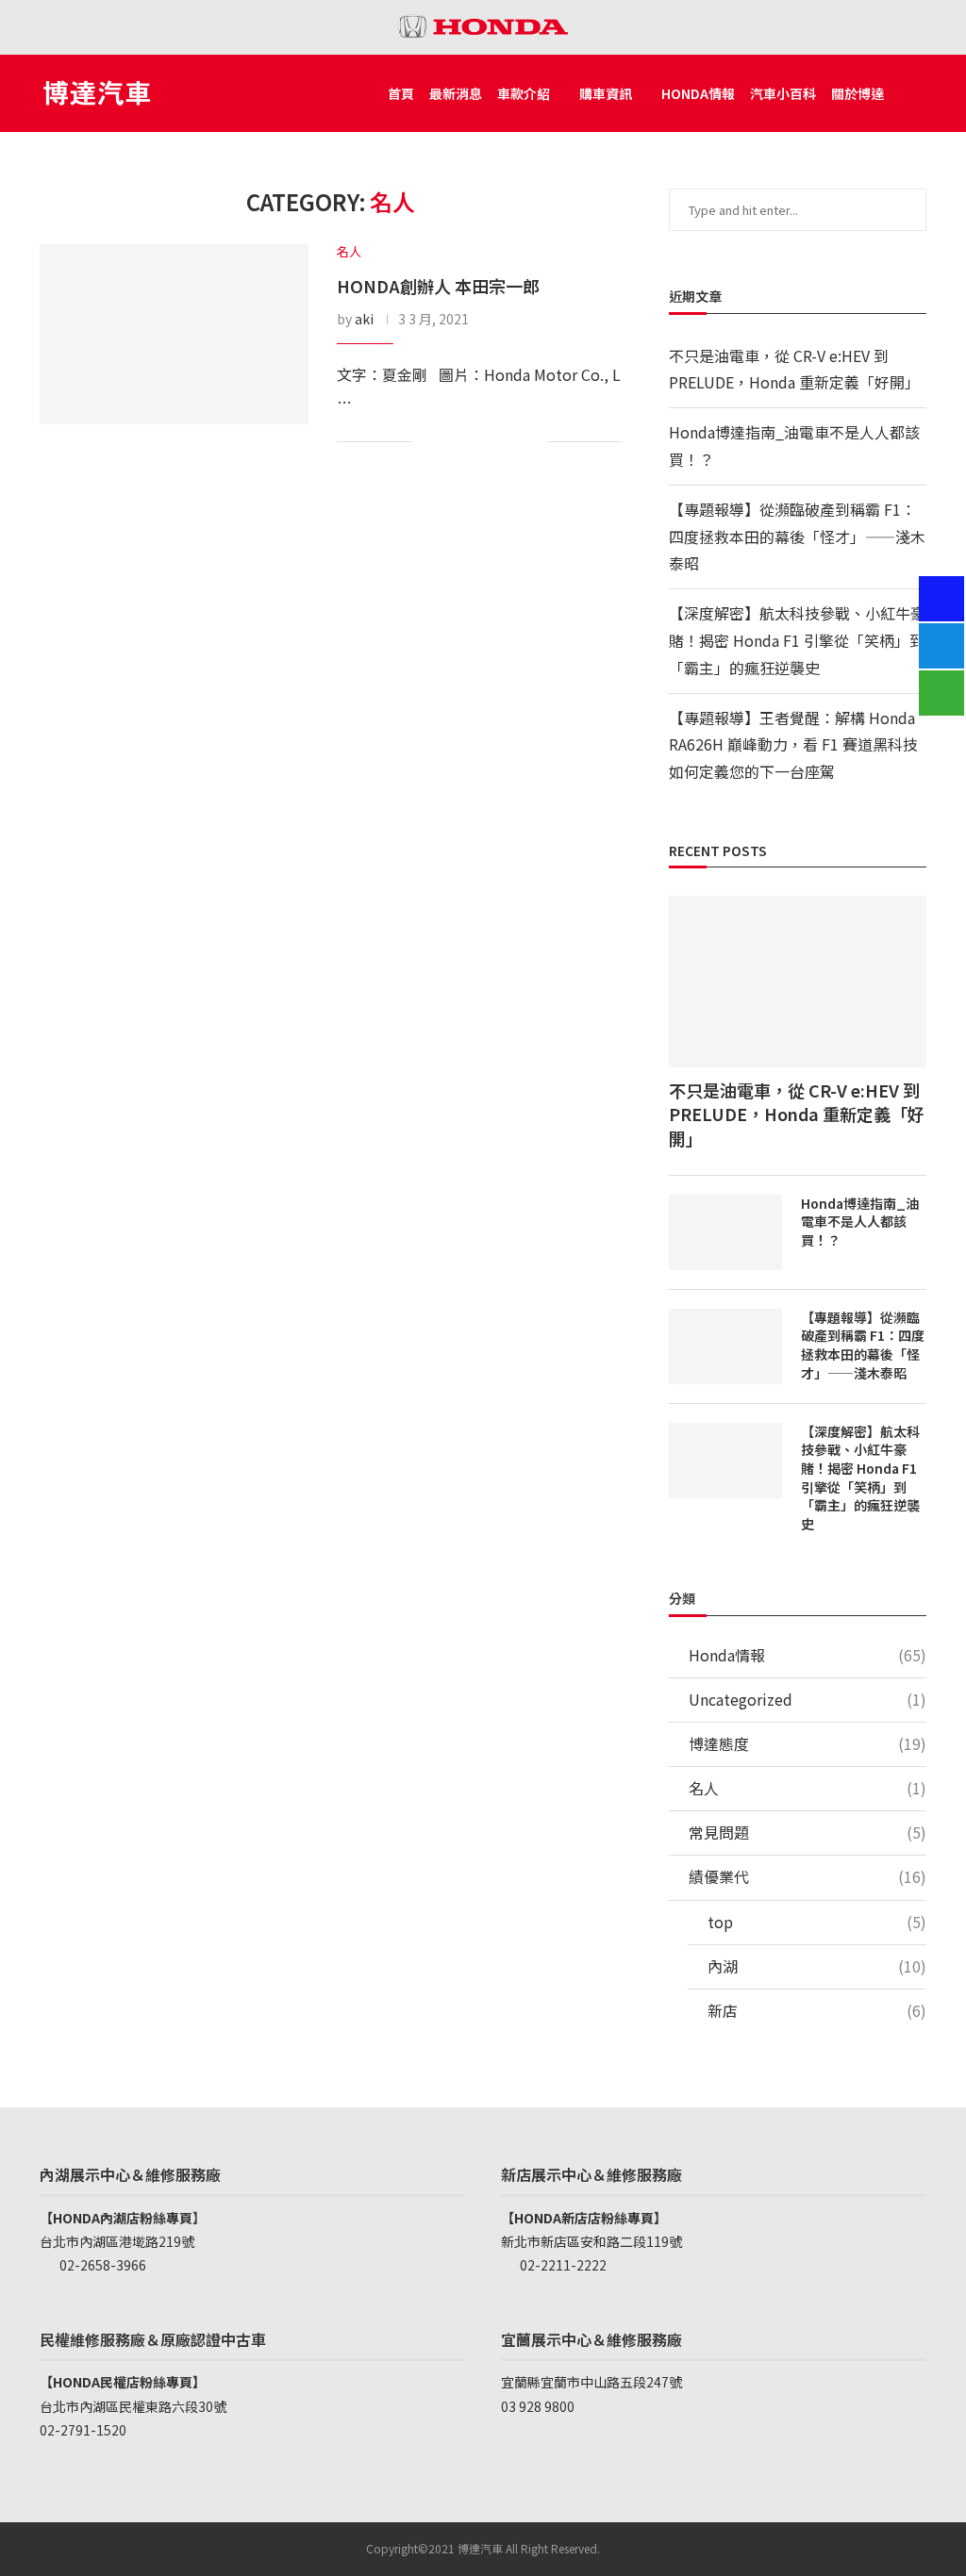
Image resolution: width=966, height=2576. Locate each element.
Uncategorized (808, 1700)
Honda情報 (698, 93)
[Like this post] (429, 443)
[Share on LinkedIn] (485, 443)
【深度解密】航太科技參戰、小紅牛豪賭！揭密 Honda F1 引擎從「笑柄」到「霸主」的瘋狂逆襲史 (797, 640)
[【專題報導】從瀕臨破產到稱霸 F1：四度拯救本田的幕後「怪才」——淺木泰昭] (725, 1346)
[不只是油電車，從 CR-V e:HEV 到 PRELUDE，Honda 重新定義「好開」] (798, 982)
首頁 (401, 93)
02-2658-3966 (101, 2265)
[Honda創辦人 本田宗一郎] (174, 334)
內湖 (817, 1966)
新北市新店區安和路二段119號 (591, 2241)
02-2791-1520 (83, 2430)
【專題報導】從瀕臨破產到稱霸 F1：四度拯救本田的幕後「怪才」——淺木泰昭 (797, 537)
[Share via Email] (530, 443)
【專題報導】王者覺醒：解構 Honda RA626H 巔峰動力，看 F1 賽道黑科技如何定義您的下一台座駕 (793, 745)
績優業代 (808, 1877)
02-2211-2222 (562, 2265)
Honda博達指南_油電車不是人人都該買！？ (860, 1222)
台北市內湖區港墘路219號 (117, 2241)
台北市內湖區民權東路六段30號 (133, 2406)
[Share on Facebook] (458, 443)
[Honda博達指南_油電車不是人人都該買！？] (725, 1232)
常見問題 (808, 1833)
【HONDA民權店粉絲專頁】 (123, 2382)
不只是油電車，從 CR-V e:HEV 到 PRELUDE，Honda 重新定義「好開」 (797, 1114)
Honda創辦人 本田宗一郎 (438, 286)
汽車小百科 (783, 93)
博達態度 (808, 1744)
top (817, 1922)
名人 (808, 1788)
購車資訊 (606, 93)
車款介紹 (524, 93)
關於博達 (858, 93)
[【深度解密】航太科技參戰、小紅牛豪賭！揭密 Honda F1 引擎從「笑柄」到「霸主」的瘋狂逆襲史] (725, 1461)
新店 (817, 2011)
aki (364, 319)
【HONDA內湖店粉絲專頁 (116, 2218)
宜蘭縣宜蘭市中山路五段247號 (591, 2382)
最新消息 (456, 93)
